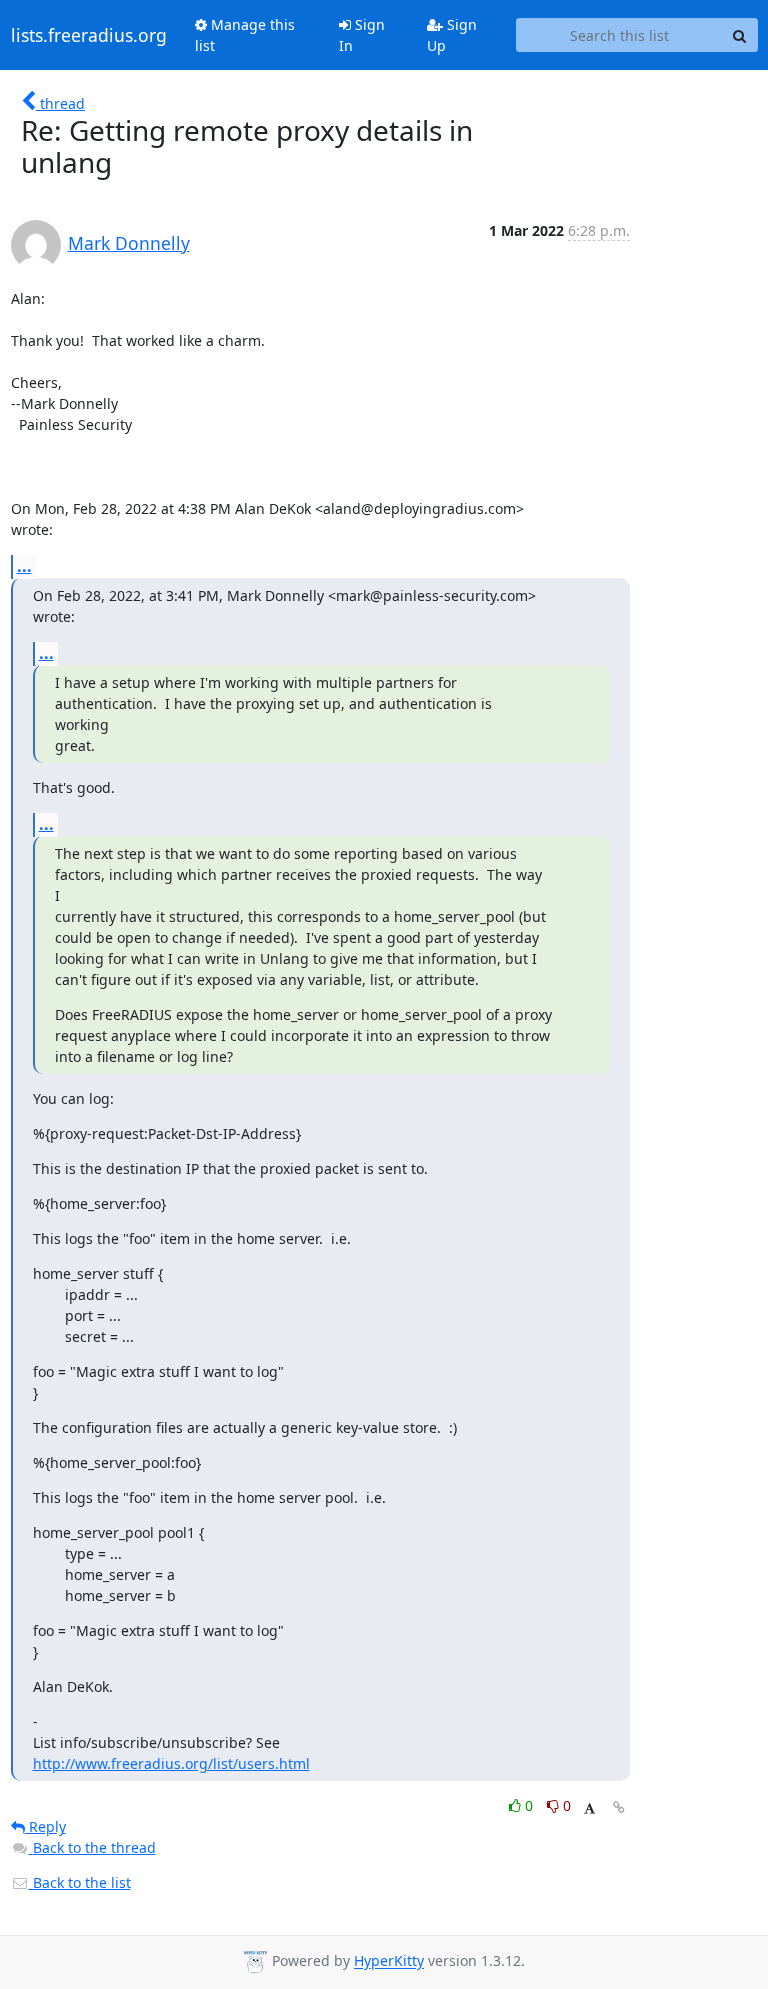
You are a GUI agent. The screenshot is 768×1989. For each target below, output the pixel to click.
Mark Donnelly (129, 243)
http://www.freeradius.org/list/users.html (171, 1763)
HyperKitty (389, 1961)
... (24, 566)
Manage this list (245, 35)
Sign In (362, 35)
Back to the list (80, 1882)
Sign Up (452, 35)
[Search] (740, 35)
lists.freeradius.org (89, 35)
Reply (45, 1826)
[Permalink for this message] (619, 1807)
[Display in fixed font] (589, 1808)
